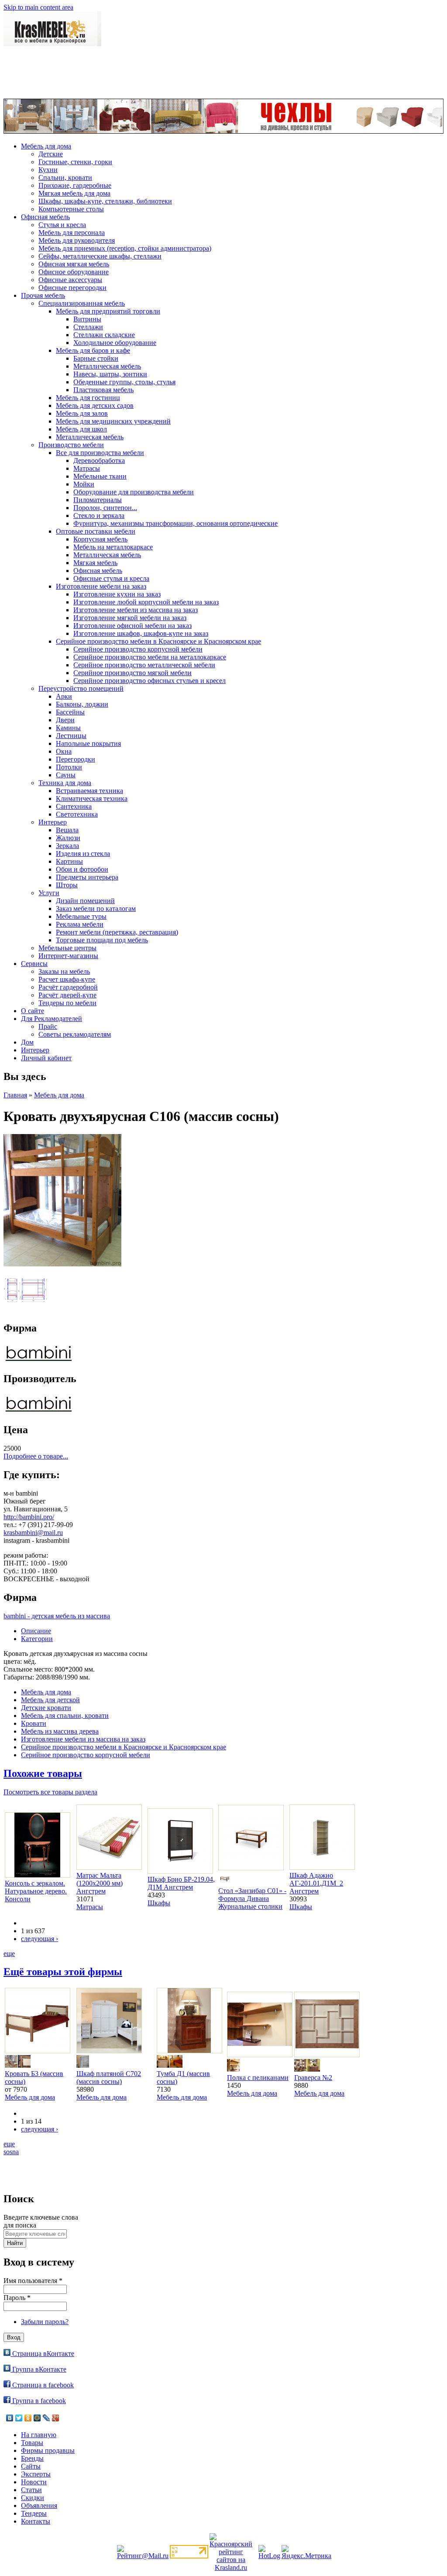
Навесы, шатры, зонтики (110, 374)
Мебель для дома (46, 146)
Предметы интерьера (87, 877)
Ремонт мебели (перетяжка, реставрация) (117, 932)
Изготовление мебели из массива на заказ (136, 610)
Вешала (67, 830)
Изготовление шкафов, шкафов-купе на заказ (141, 633)
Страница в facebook (42, 2385)
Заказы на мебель (64, 971)
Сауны (66, 775)
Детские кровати (46, 1708)
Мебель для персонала (72, 233)
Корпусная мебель (100, 539)
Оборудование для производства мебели (134, 492)
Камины (68, 728)
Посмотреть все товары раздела (50, 1792)
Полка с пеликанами (258, 2078)
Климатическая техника (92, 798)
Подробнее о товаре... (36, 1456)
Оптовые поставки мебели (96, 531)
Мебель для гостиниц (88, 398)
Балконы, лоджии (82, 704)
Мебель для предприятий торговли (108, 311)
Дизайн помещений (85, 901)
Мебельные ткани (100, 476)
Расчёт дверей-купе (67, 995)
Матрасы (87, 468)
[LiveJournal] (46, 2418)
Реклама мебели (80, 924)
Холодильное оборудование (115, 343)
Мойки (84, 484)
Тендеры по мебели (67, 1003)
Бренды (32, 2458)
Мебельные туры (81, 916)
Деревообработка (99, 460)
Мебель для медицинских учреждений (113, 421)
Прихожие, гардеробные (75, 185)
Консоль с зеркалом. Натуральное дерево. (36, 1887)
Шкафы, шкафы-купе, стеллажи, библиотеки (105, 201)
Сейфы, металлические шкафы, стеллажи (100, 256)
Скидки (33, 2498)
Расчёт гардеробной (68, 987)
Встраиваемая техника (89, 791)
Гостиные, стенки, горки (75, 162)
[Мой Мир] (37, 2418)
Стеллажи (88, 327)
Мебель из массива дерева (60, 1731)
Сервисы (34, 964)
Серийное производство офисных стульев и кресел (150, 681)
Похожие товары (43, 1773)
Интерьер (53, 822)
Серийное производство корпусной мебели (138, 649)
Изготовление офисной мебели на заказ (132, 626)
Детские (51, 154)
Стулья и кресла (62, 225)
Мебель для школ (81, 429)
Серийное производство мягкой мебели (132, 673)
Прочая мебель (43, 295)
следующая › (40, 1939)
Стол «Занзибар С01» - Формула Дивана (252, 1895)
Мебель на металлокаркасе (113, 547)
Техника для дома (65, 783)
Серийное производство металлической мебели (144, 665)
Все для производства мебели (100, 453)
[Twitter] (19, 2418)
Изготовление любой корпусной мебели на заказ (146, 602)
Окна (64, 751)
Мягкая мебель (95, 563)
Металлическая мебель (107, 366)
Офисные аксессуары (70, 280)
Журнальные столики (250, 1906)
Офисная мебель (45, 217)
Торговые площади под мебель (102, 940)
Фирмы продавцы (48, 2450)
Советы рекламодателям (75, 1034)
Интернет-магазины (68, 956)
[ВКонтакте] (10, 2418)
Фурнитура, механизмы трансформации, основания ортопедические (175, 523)
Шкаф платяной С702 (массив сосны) (109, 2078)
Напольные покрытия (88, 743)
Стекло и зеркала (99, 516)
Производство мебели (71, 445)
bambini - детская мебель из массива (57, 1616)
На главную (39, 2435)
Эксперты (36, 2474)
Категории (37, 1639)
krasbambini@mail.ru (33, 1533)
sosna (11, 2152)
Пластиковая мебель (103, 390)
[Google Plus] (56, 2418)
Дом (27, 1042)
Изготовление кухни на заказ (117, 594)
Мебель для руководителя (77, 240)
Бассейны (70, 712)
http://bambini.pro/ (29, 1517)
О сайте (33, 1011)
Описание (36, 1631)
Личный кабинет (46, 1058)
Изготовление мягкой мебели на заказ (130, 618)
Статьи (31, 2490)
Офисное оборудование (74, 272)
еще (9, 1954)
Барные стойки (96, 358)
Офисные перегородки (72, 288)
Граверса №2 (313, 2078)
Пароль (17, 2298)
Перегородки (76, 759)
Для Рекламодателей (52, 1019)
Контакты (36, 2521)
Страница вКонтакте (42, 2354)
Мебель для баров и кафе (93, 350)
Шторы (67, 885)
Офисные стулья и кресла (111, 578)
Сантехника (74, 806)
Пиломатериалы (98, 500)
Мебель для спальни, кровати (65, 1716)
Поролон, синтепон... (105, 508)
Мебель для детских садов (95, 405)
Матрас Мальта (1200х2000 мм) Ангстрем (100, 1883)
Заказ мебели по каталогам (96, 909)
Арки (64, 696)
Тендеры (34, 2513)
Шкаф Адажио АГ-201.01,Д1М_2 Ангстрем (316, 1883)
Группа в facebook (38, 2401)
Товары (32, 2443)
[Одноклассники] (28, 2418)
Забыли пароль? (45, 2322)
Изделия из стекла (83, 853)
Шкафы (159, 1903)
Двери (65, 720)
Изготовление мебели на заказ (101, 586)
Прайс (48, 1026)
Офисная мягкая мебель (74, 264)
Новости (34, 2482)
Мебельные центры (67, 948)
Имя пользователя (33, 2281)
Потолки (69, 767)
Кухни (48, 170)
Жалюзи (68, 838)
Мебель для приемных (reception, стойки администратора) (125, 248)
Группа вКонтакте (38, 2369)
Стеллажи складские (104, 335)
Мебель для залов (82, 413)
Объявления (39, 2505)
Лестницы (71, 736)
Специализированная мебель (82, 303)
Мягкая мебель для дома (74, 193)
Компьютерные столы (71, 209)
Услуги (49, 893)
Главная (15, 1095)
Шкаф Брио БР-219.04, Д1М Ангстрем (181, 1883)
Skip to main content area (38, 7)
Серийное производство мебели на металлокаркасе (150, 657)
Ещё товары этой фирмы (63, 1972)
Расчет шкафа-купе (67, 979)
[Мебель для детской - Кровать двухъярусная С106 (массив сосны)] (62, 1264)
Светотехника (77, 814)
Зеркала (67, 846)
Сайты (31, 2466)
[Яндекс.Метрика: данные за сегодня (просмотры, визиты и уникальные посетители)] (306, 2552)
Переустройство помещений (81, 688)
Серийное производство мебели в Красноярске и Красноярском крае (158, 641)
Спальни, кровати (65, 178)
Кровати (34, 1723)
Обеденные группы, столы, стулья (124, 382)
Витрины (87, 319)
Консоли (18, 1899)
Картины (69, 861)
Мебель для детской (50, 1700)
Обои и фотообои (82, 869)
